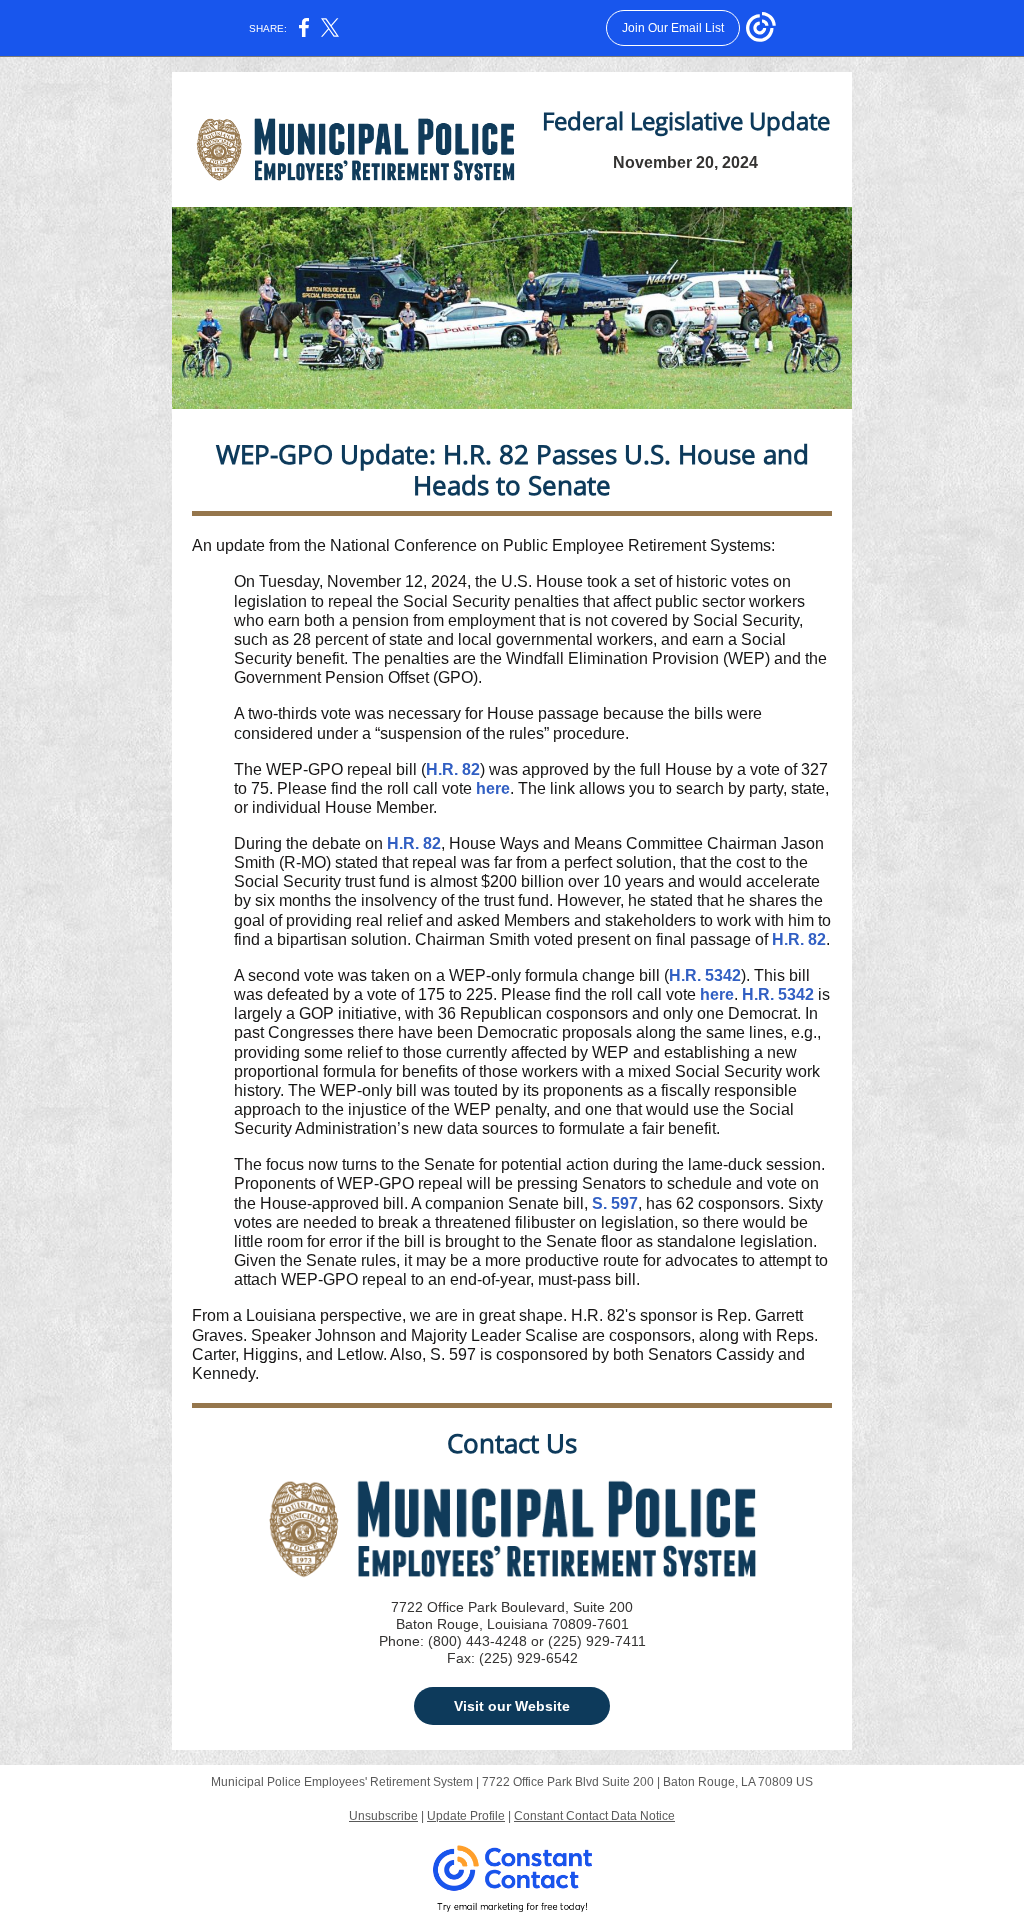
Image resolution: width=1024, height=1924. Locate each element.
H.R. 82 (453, 769)
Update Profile (466, 1816)
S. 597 (615, 1203)
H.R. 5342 (705, 975)
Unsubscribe (383, 1816)
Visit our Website (512, 1706)
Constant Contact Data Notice (594, 1816)
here (493, 788)
